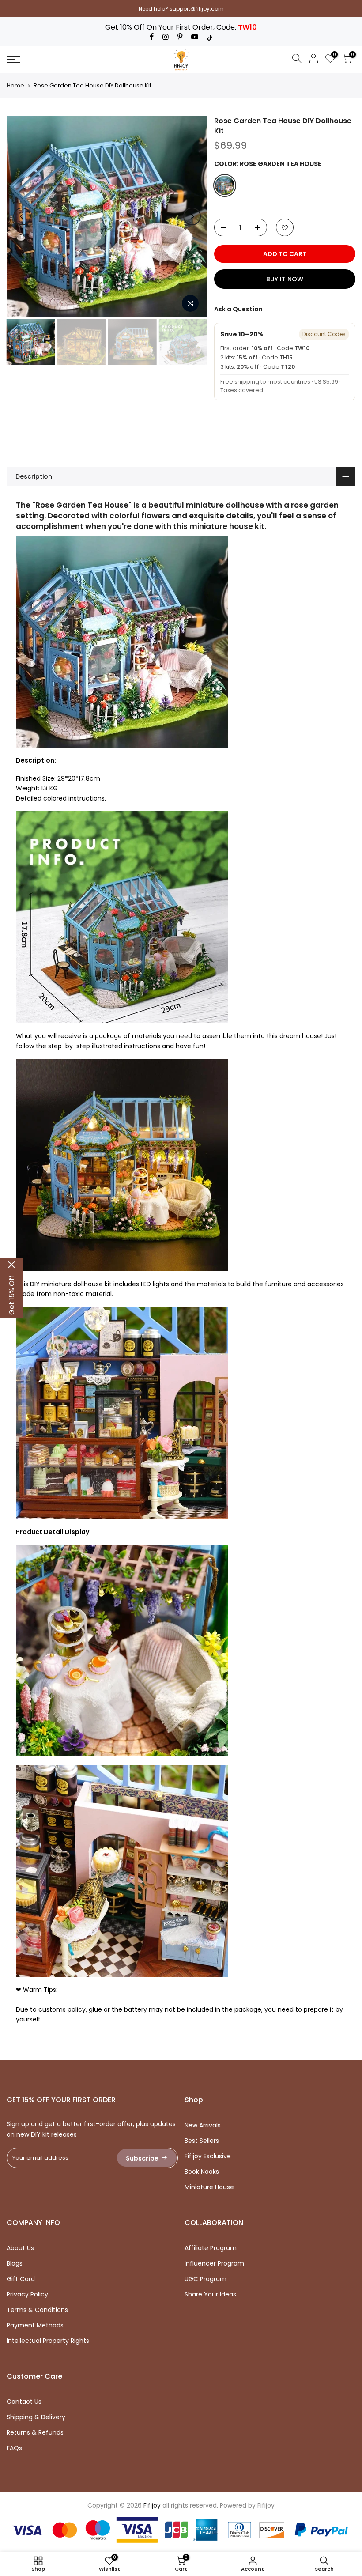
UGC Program (206, 2279)
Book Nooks (202, 2172)
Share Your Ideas (210, 2294)
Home (15, 86)
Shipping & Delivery (36, 2417)
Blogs (15, 2263)
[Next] (192, 216)
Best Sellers (202, 2141)
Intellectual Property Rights (48, 2341)
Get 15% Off (12, 1295)
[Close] (11, 1265)
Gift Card (21, 2279)
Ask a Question (238, 309)
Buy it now (285, 279)
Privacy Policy (27, 2294)
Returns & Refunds (35, 2432)
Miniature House (209, 2187)
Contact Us (24, 2402)
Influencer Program (214, 2263)
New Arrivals (203, 2125)
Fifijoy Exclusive (208, 2156)
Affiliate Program (211, 2248)
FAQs (14, 2448)
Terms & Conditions (37, 2310)
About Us (20, 2248)
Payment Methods (35, 2325)
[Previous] (22, 216)
